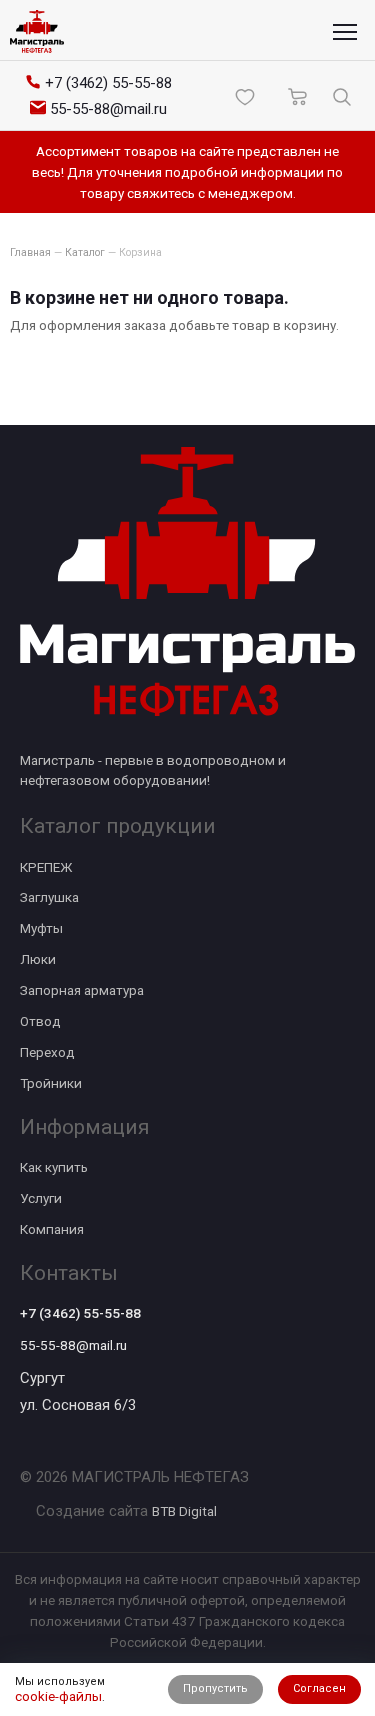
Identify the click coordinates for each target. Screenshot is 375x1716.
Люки (38, 959)
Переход (47, 1052)
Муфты (41, 928)
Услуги (41, 1198)
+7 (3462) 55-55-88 (80, 1313)
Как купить (54, 1167)
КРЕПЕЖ (46, 867)
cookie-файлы (58, 1696)
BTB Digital (184, 1511)
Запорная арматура (82, 990)
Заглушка (49, 897)
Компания (52, 1229)
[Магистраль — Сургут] (37, 31)
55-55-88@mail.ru (73, 1345)
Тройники (51, 1083)
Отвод (40, 1021)
